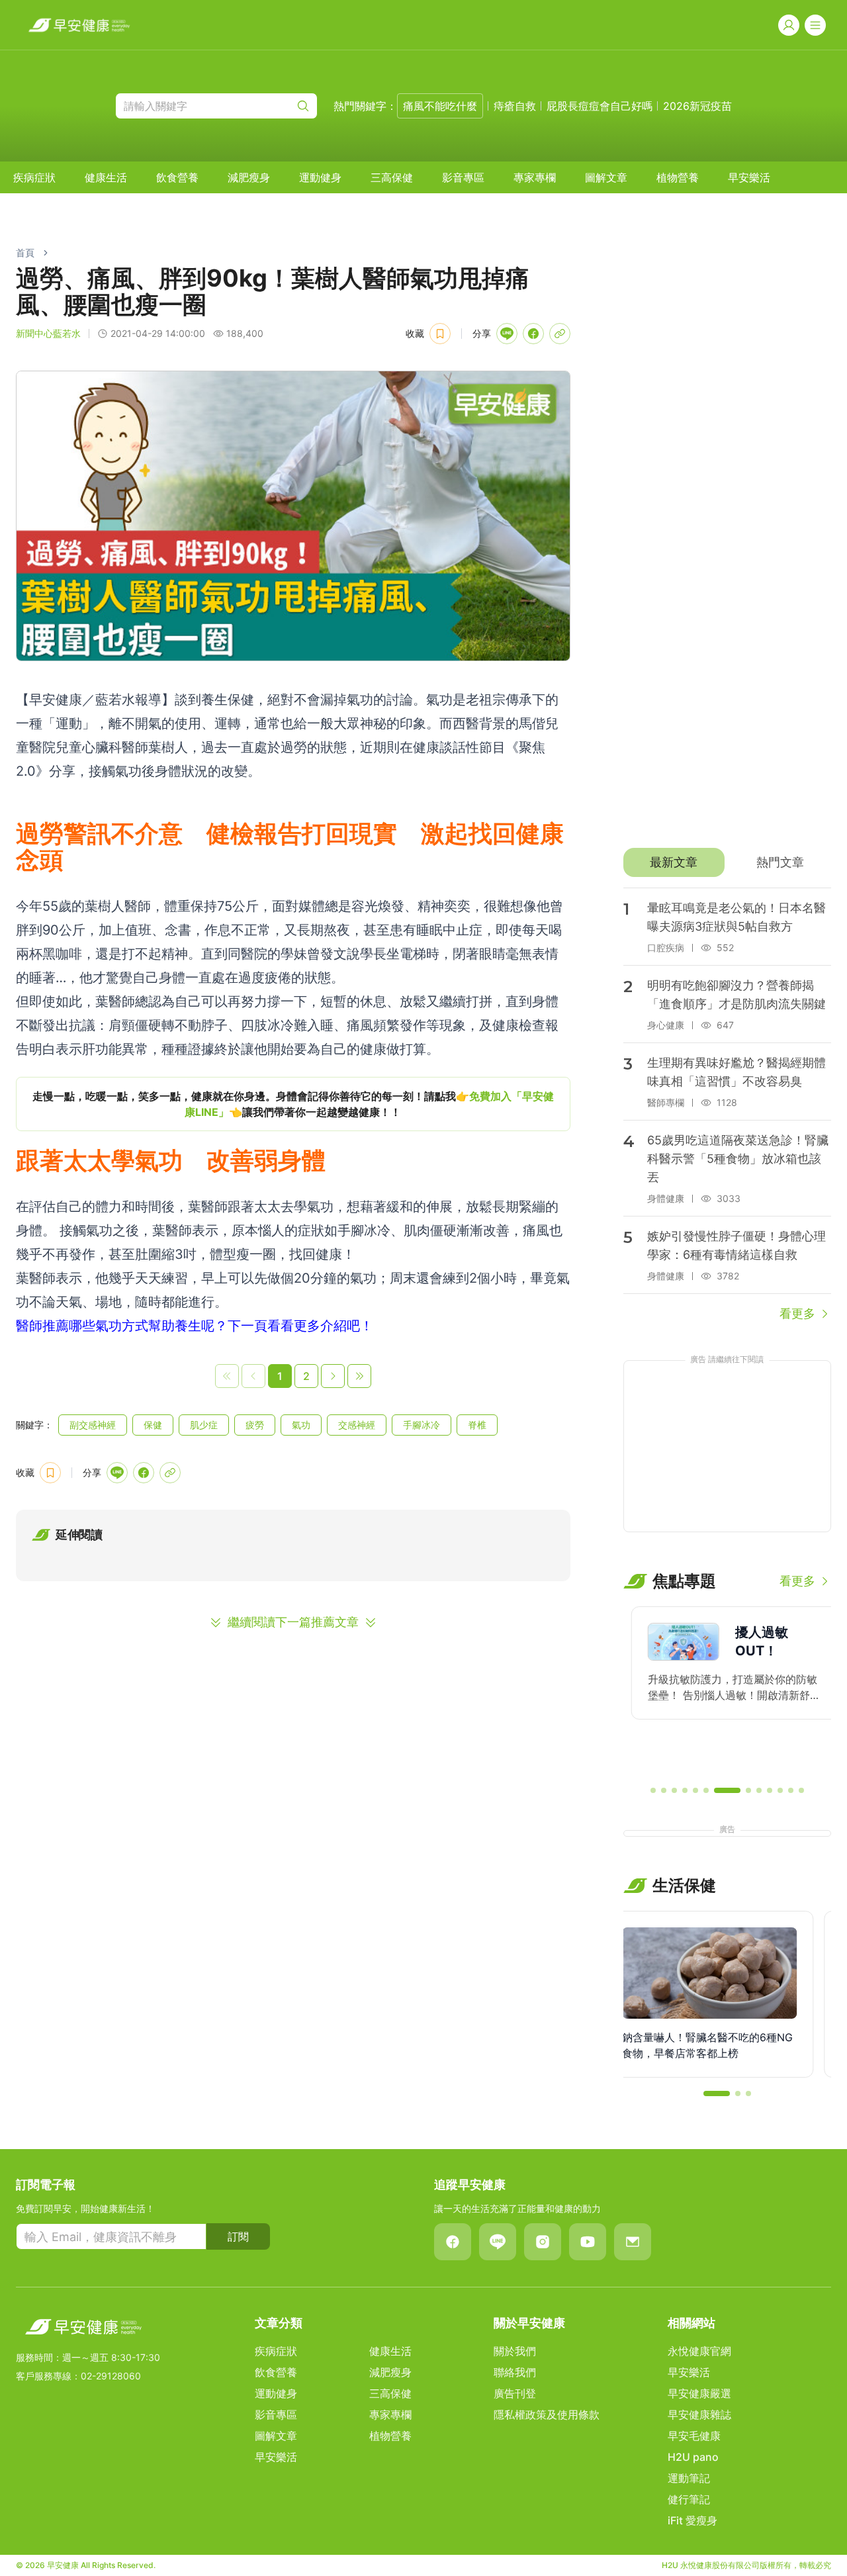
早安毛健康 (694, 2436)
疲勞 (255, 1425)
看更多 (797, 1313)
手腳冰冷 (422, 1425)
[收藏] (440, 334)
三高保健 (392, 177)
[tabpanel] (727, 1105)
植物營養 (678, 177)
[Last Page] (359, 1376)
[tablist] (727, 862)
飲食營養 (177, 177)
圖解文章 (606, 177)
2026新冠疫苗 (697, 106)
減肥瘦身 (249, 177)
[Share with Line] (507, 334)
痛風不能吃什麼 (440, 106)
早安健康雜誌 (699, 2415)
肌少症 (204, 1425)
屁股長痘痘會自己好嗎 (600, 106)
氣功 (301, 1425)
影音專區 (463, 177)
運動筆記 (689, 2478)
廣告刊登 (515, 2393)
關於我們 (515, 2351)
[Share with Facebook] (533, 334)
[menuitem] (34, 177)
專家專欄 (535, 177)
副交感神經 (93, 1425)
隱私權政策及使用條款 (547, 2415)
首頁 (25, 253)
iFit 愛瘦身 (692, 2520)
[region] (293, 1104)
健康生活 (106, 177)
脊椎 (477, 1425)
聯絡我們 (515, 2372)
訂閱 (238, 2236)
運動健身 (320, 177)
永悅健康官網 (699, 2351)
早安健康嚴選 (699, 2393)
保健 (153, 1425)
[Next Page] (333, 1376)
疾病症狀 (34, 177)
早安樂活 (749, 177)
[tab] (674, 862)
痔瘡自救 (515, 106)
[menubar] (392, 177)
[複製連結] (560, 334)
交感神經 (357, 1425)
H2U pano (693, 2457)
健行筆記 (689, 2499)
